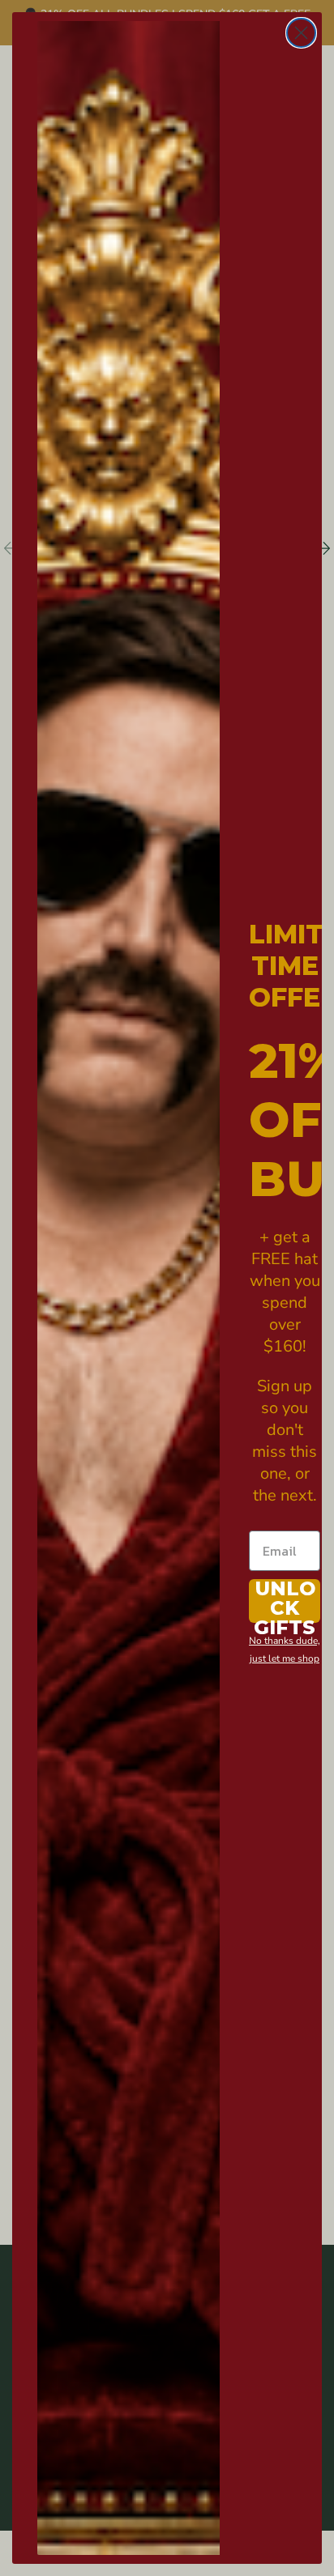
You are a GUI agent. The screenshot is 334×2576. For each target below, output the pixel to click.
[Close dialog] (301, 33)
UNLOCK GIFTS (285, 1601)
